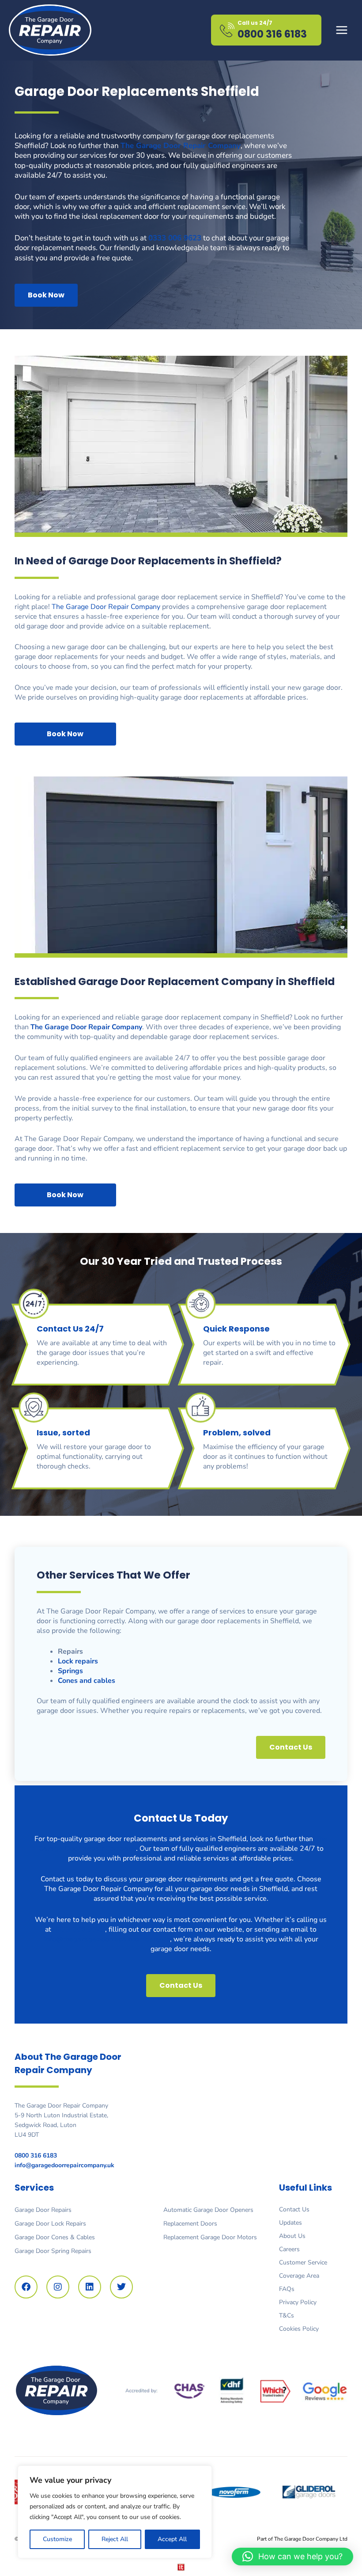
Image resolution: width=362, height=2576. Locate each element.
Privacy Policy (298, 2302)
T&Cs (287, 2315)
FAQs (287, 2289)
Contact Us (294, 2209)
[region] (115, 2512)
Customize (57, 2539)
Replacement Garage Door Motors (210, 2237)
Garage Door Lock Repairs (50, 2224)
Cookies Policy (299, 2329)
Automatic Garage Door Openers (208, 2210)
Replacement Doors (190, 2224)
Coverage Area (299, 2276)
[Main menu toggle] (342, 30)
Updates (290, 2223)
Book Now (46, 295)
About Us (292, 2236)
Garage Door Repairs (43, 2210)
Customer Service (303, 2262)
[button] (292, 2557)
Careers (289, 2249)
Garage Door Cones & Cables (55, 2237)
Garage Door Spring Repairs (53, 2251)
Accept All (172, 2539)
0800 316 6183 (272, 34)
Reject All (115, 2539)
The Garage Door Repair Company (106, 607)
